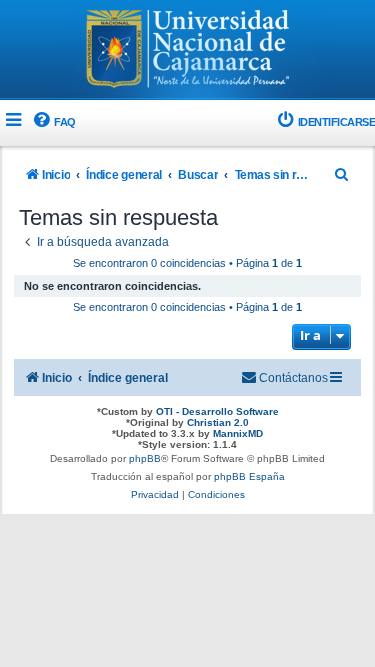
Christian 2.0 (218, 422)
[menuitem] (53, 122)
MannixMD (238, 433)
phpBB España (249, 476)
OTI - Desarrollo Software (217, 411)
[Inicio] (188, 51)
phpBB (145, 458)
